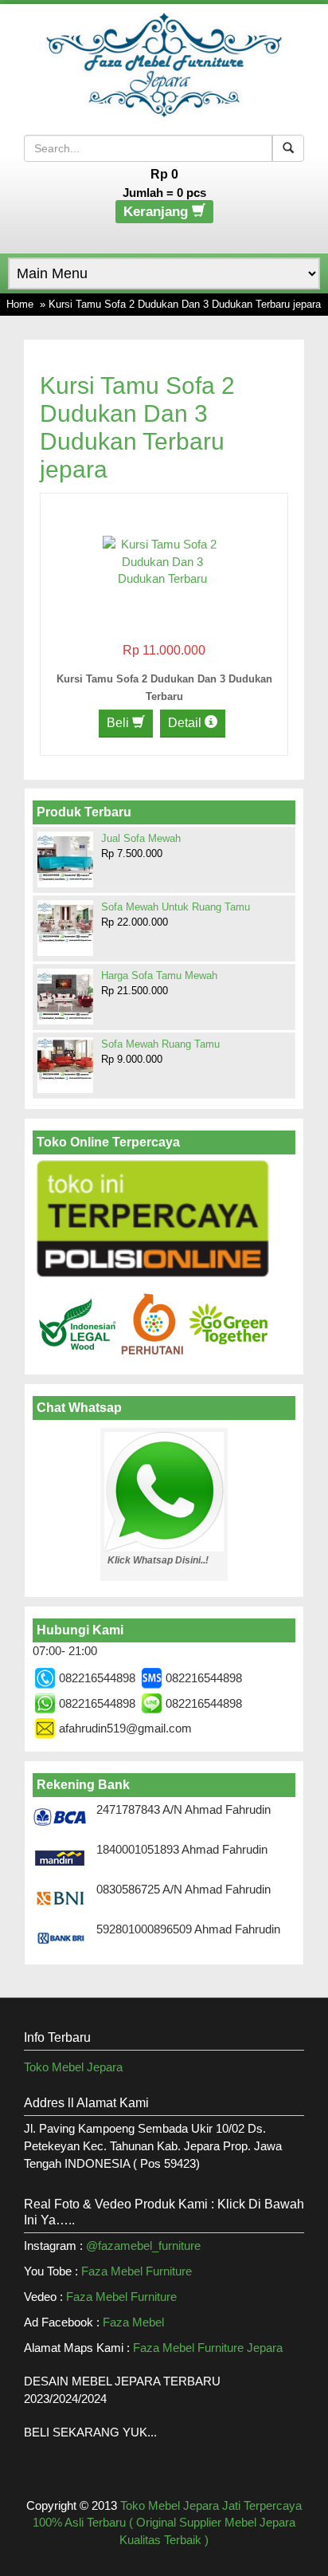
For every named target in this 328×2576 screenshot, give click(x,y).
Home (20, 304)
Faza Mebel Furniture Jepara (208, 2348)
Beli (119, 723)
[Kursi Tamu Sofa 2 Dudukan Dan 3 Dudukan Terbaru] (162, 560)
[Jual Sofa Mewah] (65, 857)
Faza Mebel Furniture (137, 2271)
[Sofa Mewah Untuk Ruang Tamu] (65, 922)
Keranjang (158, 212)
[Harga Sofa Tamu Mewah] (65, 996)
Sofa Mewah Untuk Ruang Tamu (176, 907)
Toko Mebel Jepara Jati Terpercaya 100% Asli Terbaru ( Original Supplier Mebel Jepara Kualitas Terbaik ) (167, 2523)
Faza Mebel (135, 2322)
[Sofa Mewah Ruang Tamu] (65, 1059)
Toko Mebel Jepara (73, 2067)
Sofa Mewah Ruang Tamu (160, 1044)
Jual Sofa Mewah (141, 838)
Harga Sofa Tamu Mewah (159, 975)
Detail (186, 723)
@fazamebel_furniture (143, 2246)
